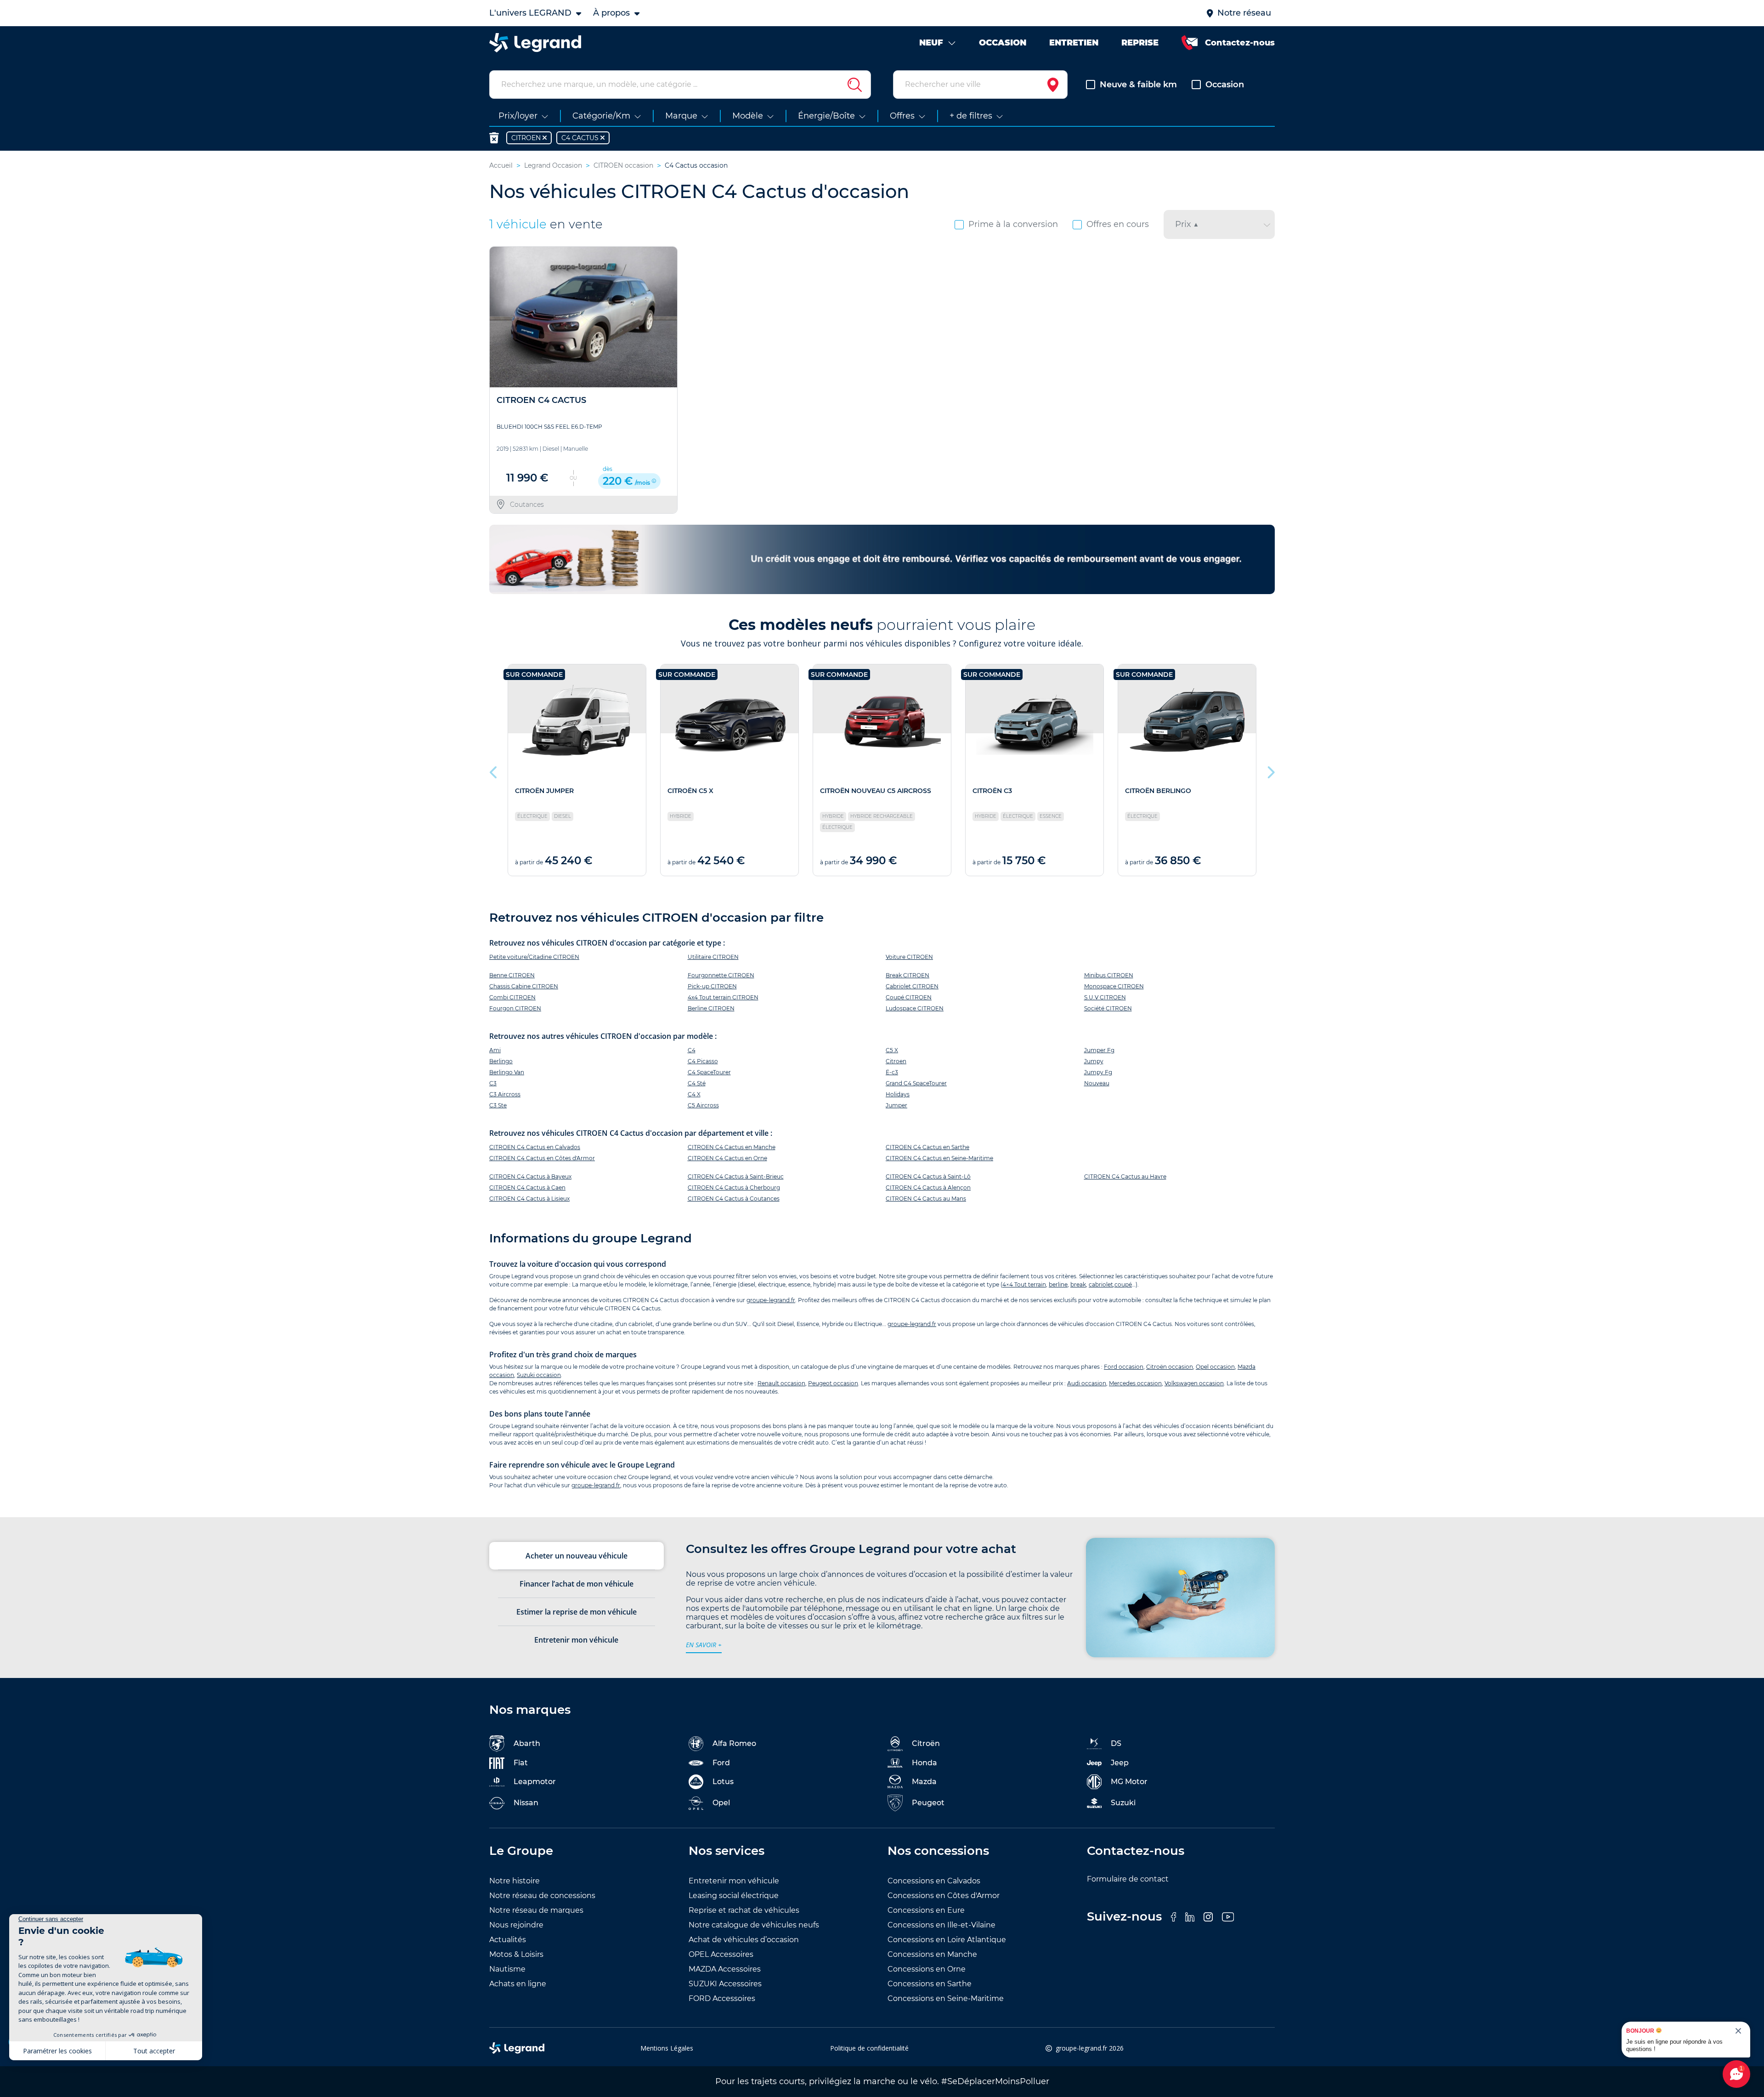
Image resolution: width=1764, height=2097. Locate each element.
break (1078, 1284)
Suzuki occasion (539, 1375)
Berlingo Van (507, 1072)
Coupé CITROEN (909, 997)
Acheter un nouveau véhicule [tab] (577, 1556)
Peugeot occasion (833, 1383)
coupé (1123, 1284)
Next (1270, 770)
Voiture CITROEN (909, 957)
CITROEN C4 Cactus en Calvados (535, 1147)
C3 (493, 1083)
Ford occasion (1124, 1367)
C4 (692, 1050)
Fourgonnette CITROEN (721, 975)
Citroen (896, 1061)
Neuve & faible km (1138, 85)
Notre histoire (514, 1881)
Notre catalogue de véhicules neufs (754, 1925)
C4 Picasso (703, 1061)
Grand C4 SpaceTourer (916, 1083)
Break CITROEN (907, 975)
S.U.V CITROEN (1105, 997)
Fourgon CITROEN (515, 1008)
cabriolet (1101, 1284)
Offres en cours (1118, 224)
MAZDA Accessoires (725, 1969)
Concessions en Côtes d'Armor (944, 1896)
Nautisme (507, 1969)
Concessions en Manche (932, 1954)
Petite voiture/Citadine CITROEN (534, 957)
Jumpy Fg (1098, 1072)
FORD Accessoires (722, 1998)
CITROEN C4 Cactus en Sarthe (927, 1147)
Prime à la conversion (1013, 224)
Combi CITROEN (512, 997)
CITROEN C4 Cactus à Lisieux (529, 1199)
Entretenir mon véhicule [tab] (576, 1640)
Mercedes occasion (1135, 1383)
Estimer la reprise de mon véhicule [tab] (577, 1612)
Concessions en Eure (926, 1910)
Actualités (508, 1940)
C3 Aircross (505, 1094)
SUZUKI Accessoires (725, 1984)
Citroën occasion (1170, 1367)
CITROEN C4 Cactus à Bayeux (530, 1176)
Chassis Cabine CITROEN (524, 986)
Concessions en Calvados (934, 1881)
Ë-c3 (892, 1072)
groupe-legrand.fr (771, 1300)
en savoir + (704, 1645)
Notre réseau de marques (536, 1910)
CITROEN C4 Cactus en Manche (732, 1147)
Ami (495, 1050)
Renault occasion (781, 1383)
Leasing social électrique (734, 1896)
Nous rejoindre (516, 1925)
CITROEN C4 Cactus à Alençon (928, 1187)
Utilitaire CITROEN (713, 957)
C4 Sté (697, 1083)
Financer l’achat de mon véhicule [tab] (577, 1584)
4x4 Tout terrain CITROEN (723, 997)
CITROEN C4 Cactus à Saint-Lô (928, 1176)
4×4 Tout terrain (1024, 1284)
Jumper (896, 1105)
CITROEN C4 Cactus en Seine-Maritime (939, 1158)
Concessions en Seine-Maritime (946, 1998)
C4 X (694, 1094)
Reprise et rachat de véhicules (744, 1910)
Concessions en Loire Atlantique (947, 1940)
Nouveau (1097, 1083)
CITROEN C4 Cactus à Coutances (734, 1199)
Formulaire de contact (1128, 1879)
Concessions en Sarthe (930, 1984)
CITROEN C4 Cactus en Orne (727, 1158)
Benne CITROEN (512, 975)
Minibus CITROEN (1109, 975)
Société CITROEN (1108, 1008)
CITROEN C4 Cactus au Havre (1125, 1176)
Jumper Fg (1099, 1050)
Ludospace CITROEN (915, 1008)
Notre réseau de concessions (542, 1896)
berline (1058, 1284)
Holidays (898, 1094)
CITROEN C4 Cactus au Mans (926, 1199)
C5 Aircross (703, 1105)
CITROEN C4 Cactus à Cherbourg (734, 1187)
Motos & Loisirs (516, 1954)
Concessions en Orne (927, 1969)
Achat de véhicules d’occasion (744, 1940)
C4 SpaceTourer (709, 1072)
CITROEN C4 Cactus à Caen (527, 1187)
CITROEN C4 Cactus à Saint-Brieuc (736, 1176)
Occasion (1225, 85)
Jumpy (1094, 1061)
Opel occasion (1215, 1367)
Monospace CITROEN (1114, 986)
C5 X (892, 1050)
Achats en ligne (518, 1984)
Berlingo (501, 1061)
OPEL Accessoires (721, 1954)
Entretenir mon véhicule (734, 1881)
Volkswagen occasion (1194, 1383)
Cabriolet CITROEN (912, 986)
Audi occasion (1087, 1383)
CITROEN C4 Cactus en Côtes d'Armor (542, 1158)
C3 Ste (498, 1105)
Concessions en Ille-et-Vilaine (941, 1925)
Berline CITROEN (711, 1008)
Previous (494, 770)
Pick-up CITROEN (712, 986)
